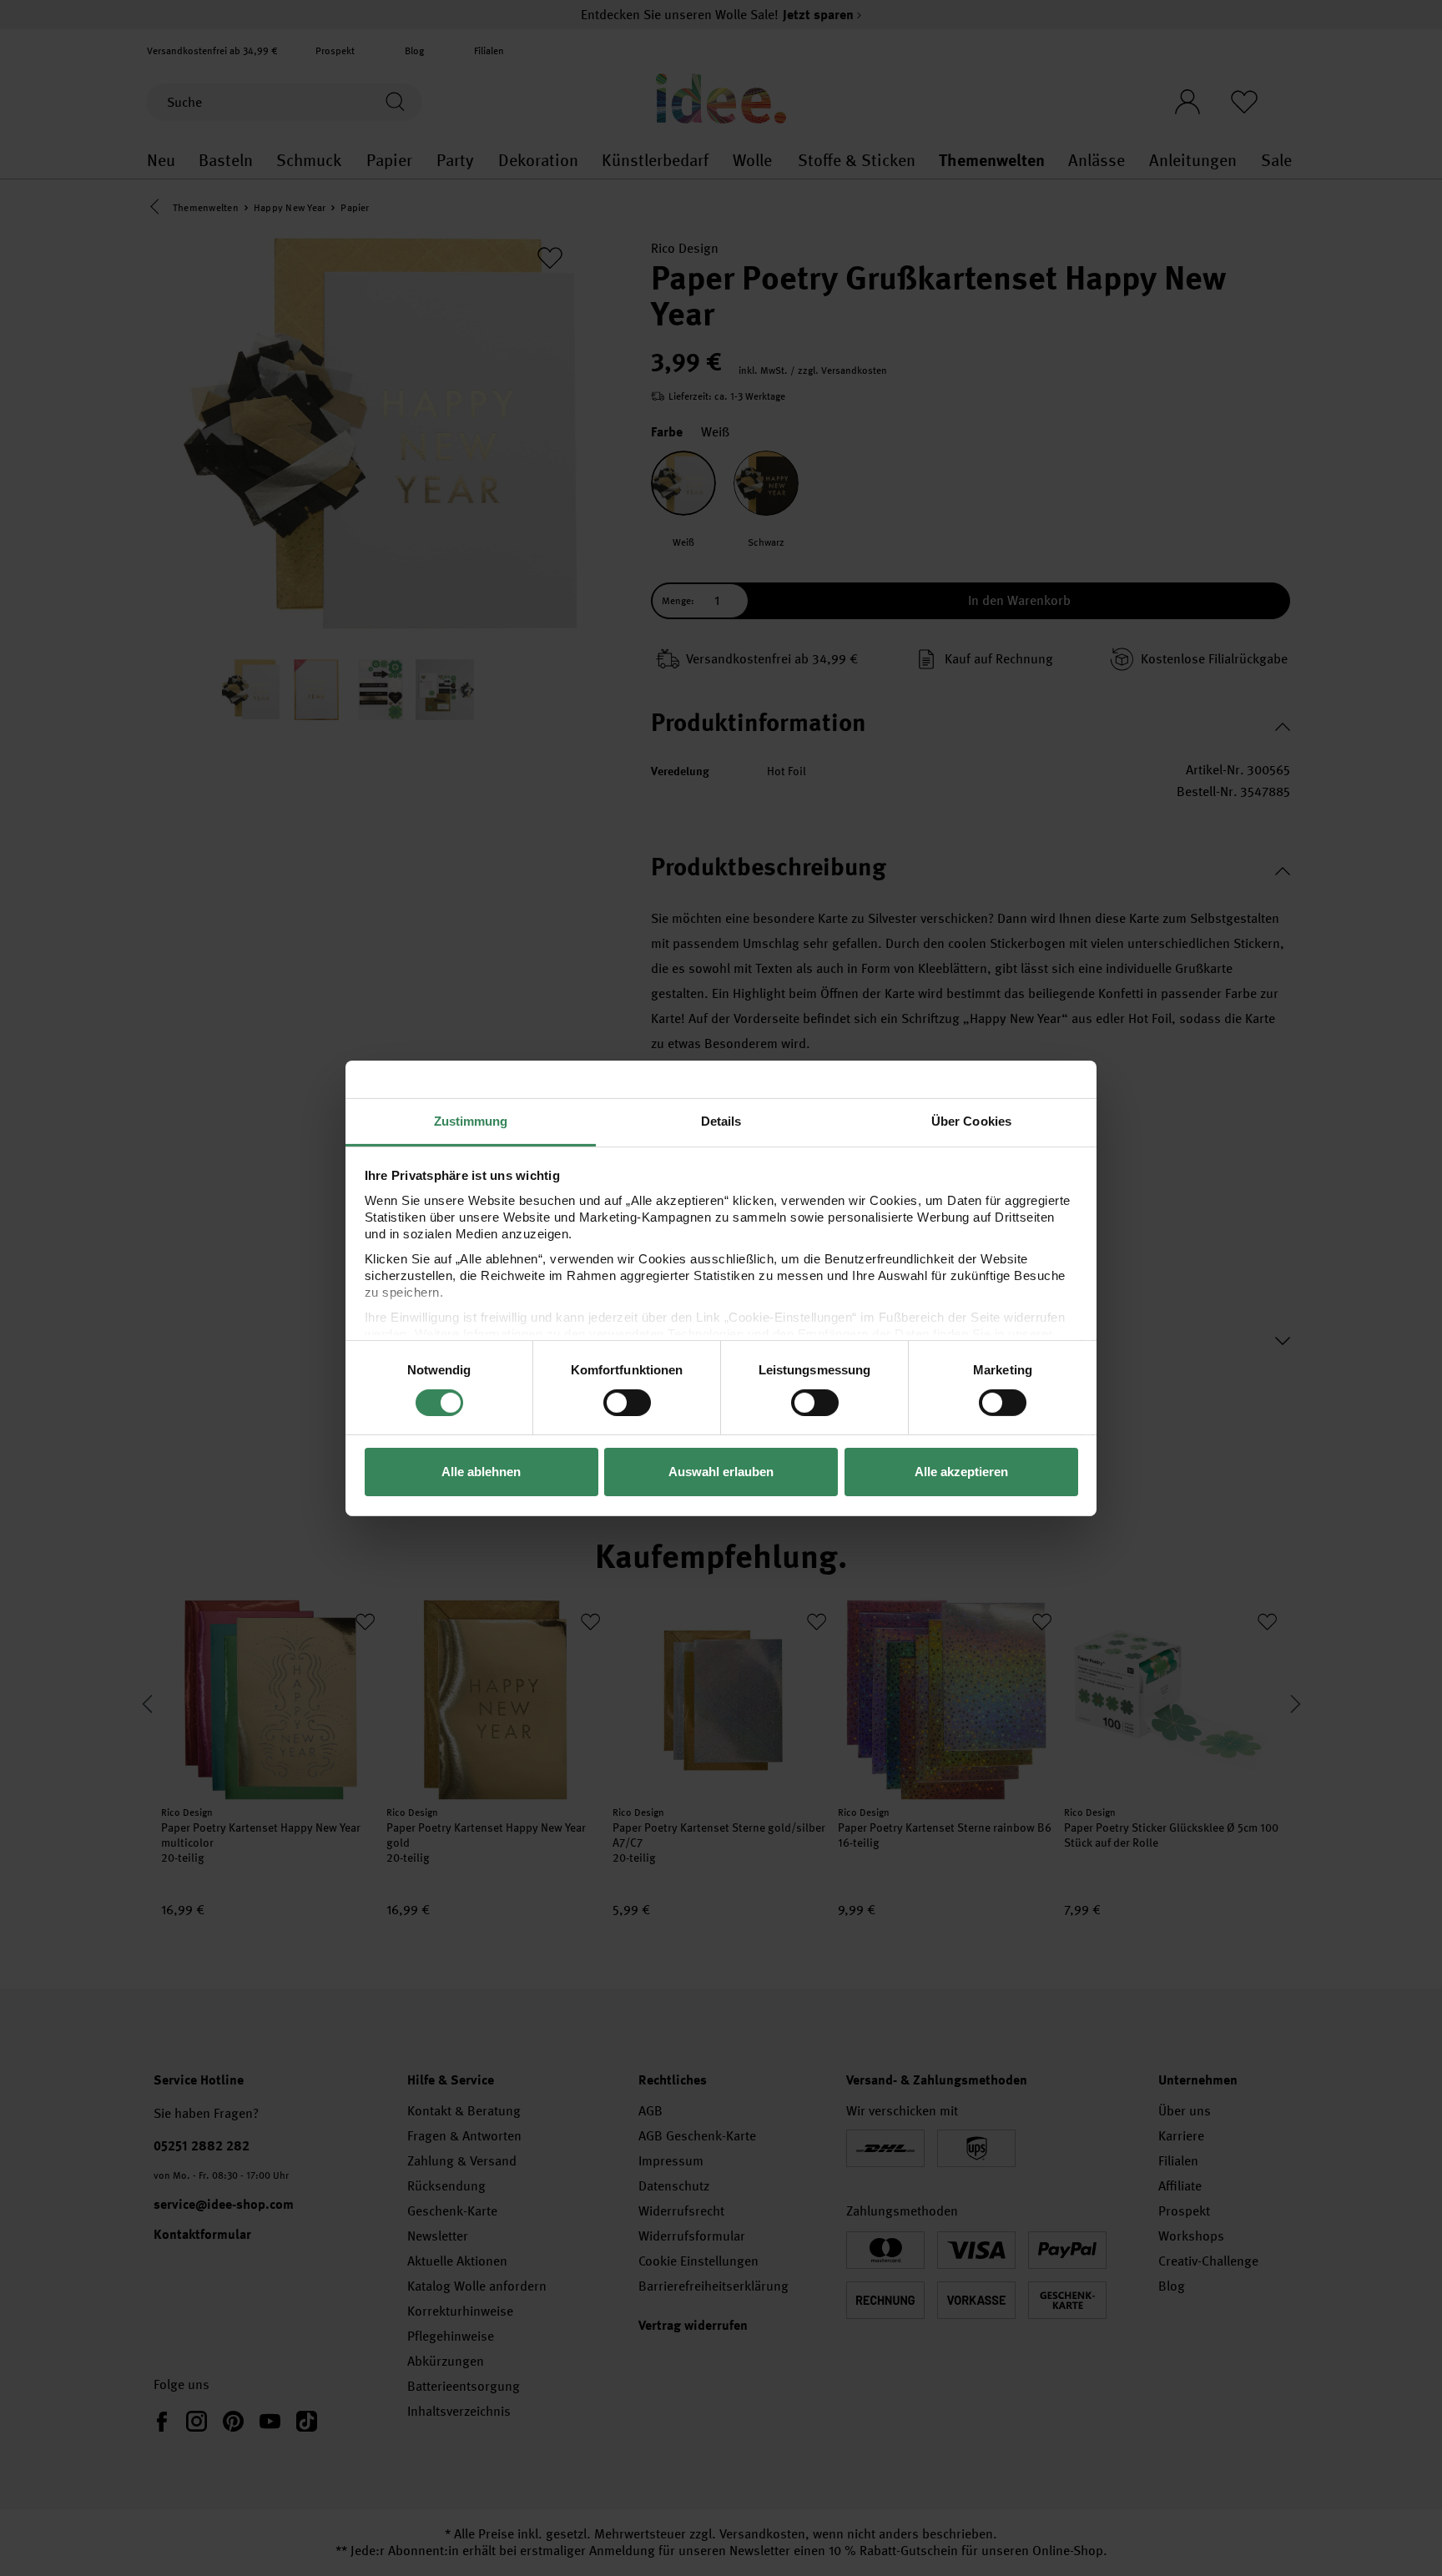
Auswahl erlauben (721, 1472)
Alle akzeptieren (961, 1472)
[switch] (627, 1403)
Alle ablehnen (481, 1472)
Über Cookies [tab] (971, 1120)
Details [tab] (721, 1120)
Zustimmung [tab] (471, 1120)
